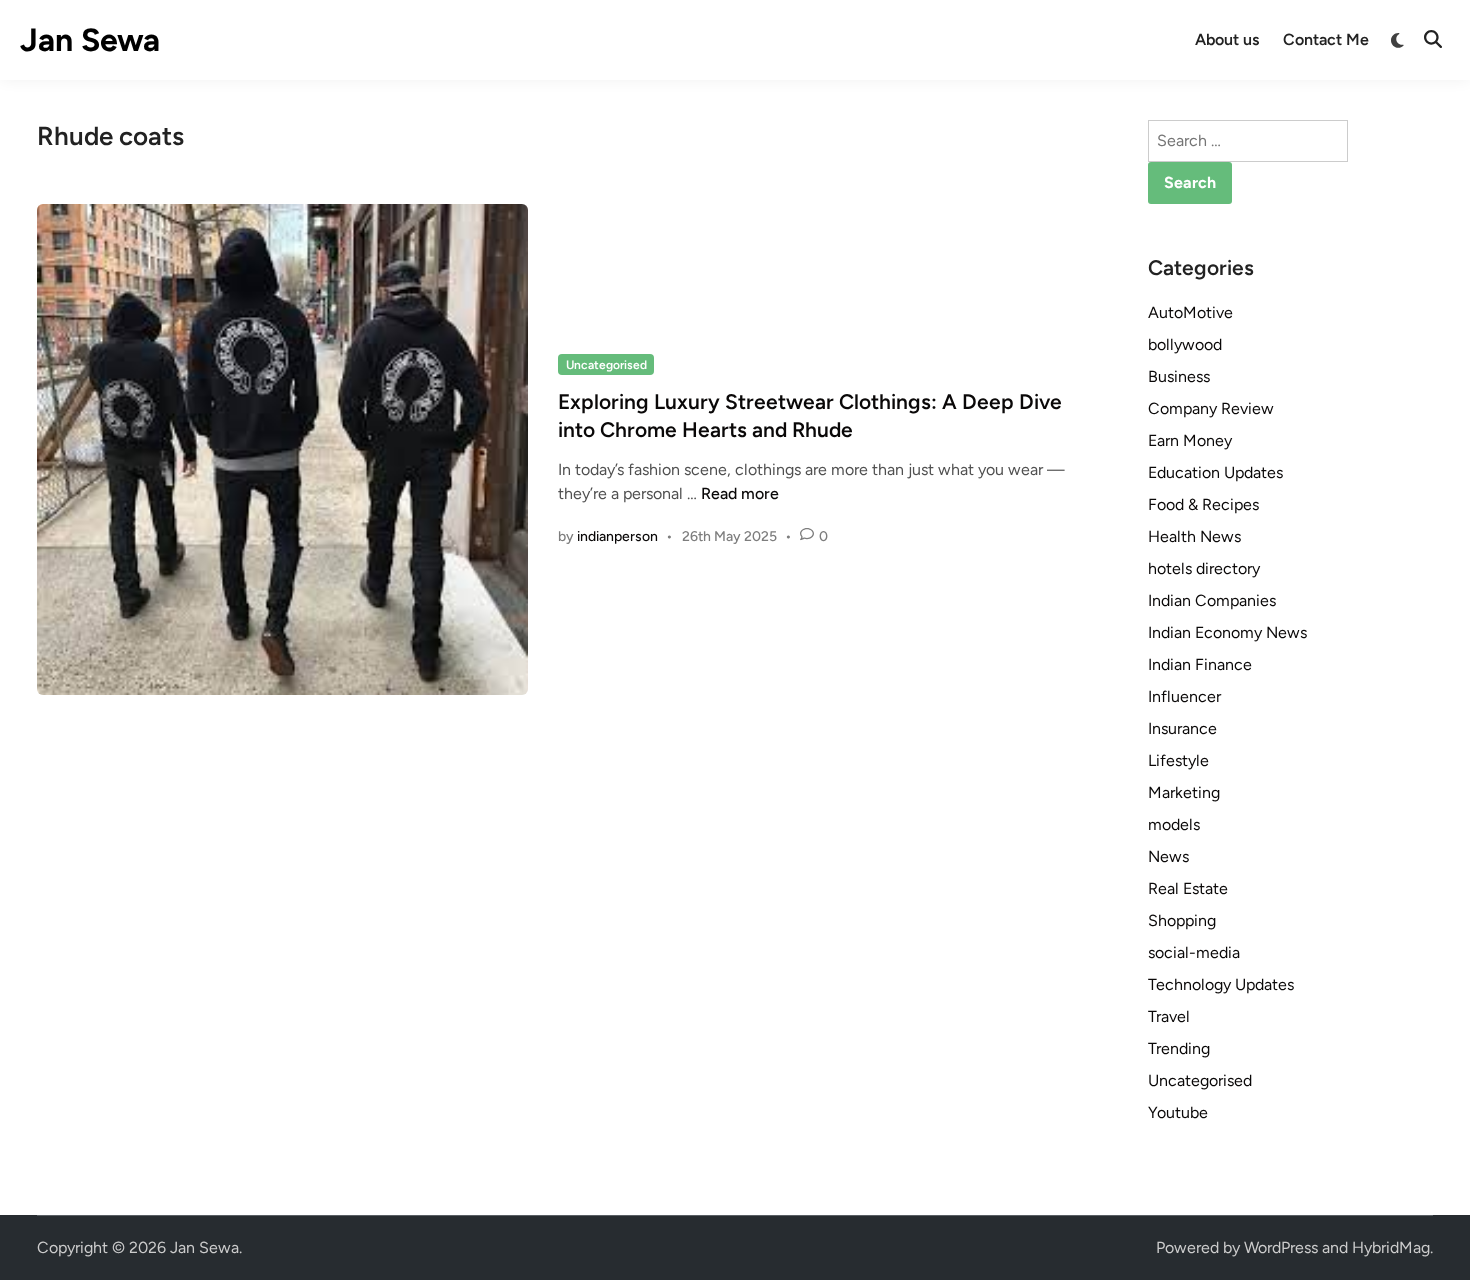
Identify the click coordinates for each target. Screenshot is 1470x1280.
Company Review (1211, 408)
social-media (1194, 952)
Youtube (1178, 1112)
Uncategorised (606, 365)
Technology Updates (1221, 984)
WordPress (1281, 1247)
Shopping (1182, 920)
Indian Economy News (1227, 632)
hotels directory (1204, 568)
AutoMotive (1190, 312)
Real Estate (1188, 888)
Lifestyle (1178, 760)
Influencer (1184, 696)
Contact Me (1326, 39)
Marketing (1184, 792)
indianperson (617, 536)
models (1174, 824)
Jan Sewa (90, 40)
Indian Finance (1200, 664)
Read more (740, 493)
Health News (1194, 536)
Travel (1169, 1016)
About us (1227, 39)
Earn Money (1190, 440)
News (1168, 856)
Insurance (1182, 728)
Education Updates (1215, 472)
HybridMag (1391, 1247)
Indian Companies (1212, 600)
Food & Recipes (1203, 504)
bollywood (1185, 344)
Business (1179, 376)
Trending (1179, 1048)
